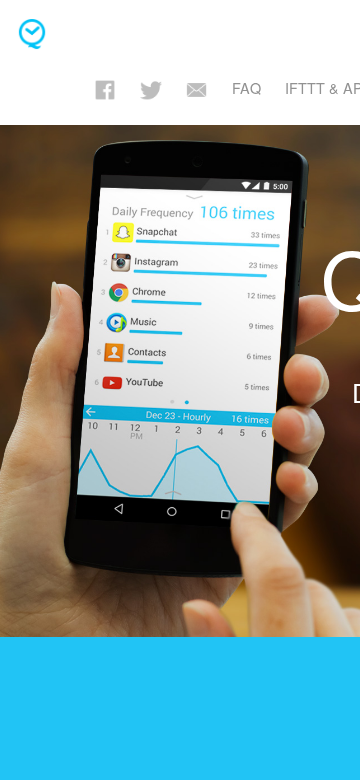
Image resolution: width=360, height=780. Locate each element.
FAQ (246, 87)
